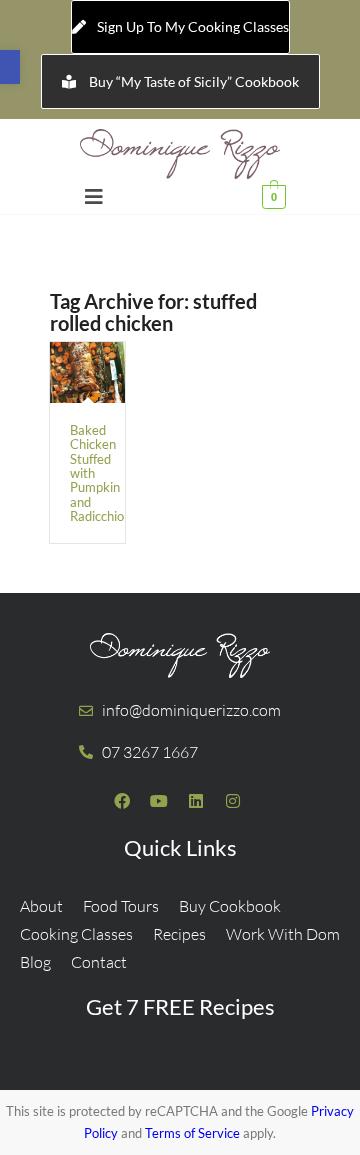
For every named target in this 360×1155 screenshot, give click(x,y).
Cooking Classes (76, 934)
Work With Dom (283, 934)
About (41, 906)
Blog (35, 962)
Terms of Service (192, 1133)
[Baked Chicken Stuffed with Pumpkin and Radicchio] (87, 372)
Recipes (179, 934)
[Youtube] (159, 801)
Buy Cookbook (230, 906)
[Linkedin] (196, 801)
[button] (10, 67)
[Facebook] (122, 801)
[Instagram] (233, 801)
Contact (99, 962)
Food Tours (121, 906)
